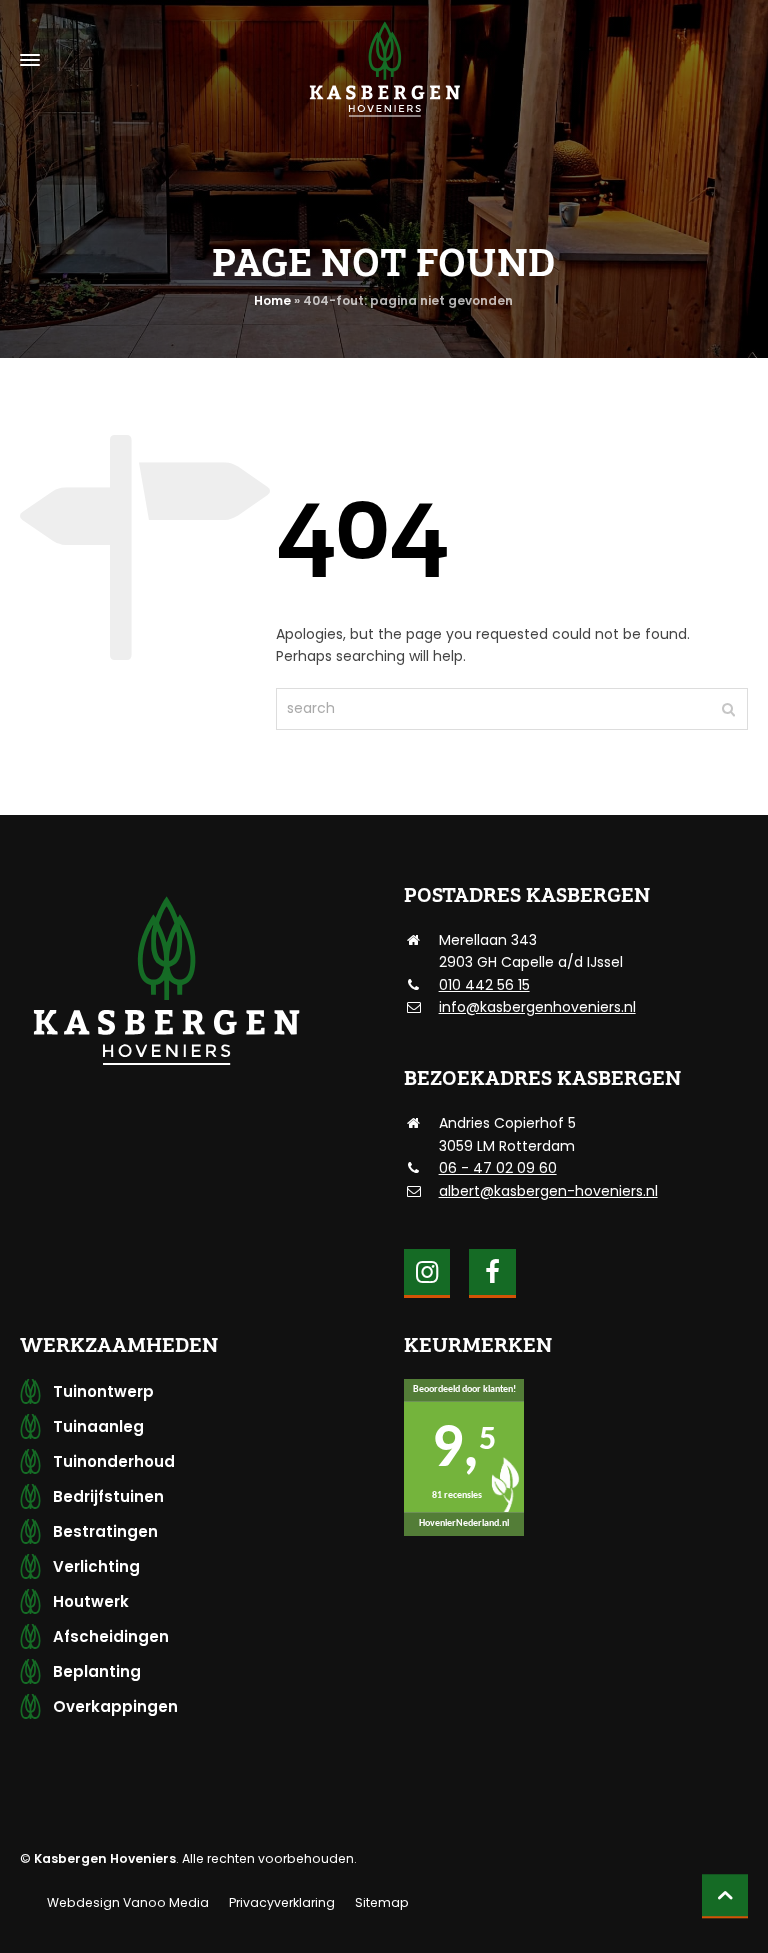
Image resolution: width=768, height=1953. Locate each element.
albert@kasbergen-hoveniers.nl (548, 1191)
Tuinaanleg (98, 1426)
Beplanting (97, 1671)
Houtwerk (91, 1601)
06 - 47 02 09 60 (498, 1168)
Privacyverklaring (282, 1902)
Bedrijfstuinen (108, 1496)
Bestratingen (105, 1531)
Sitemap (382, 1902)
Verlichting (96, 1566)
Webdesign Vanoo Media (128, 1902)
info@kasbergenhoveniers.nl (537, 1007)
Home (272, 300)
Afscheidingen (111, 1636)
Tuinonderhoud (114, 1461)
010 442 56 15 (484, 985)
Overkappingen (115, 1706)
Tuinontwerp (103, 1391)
